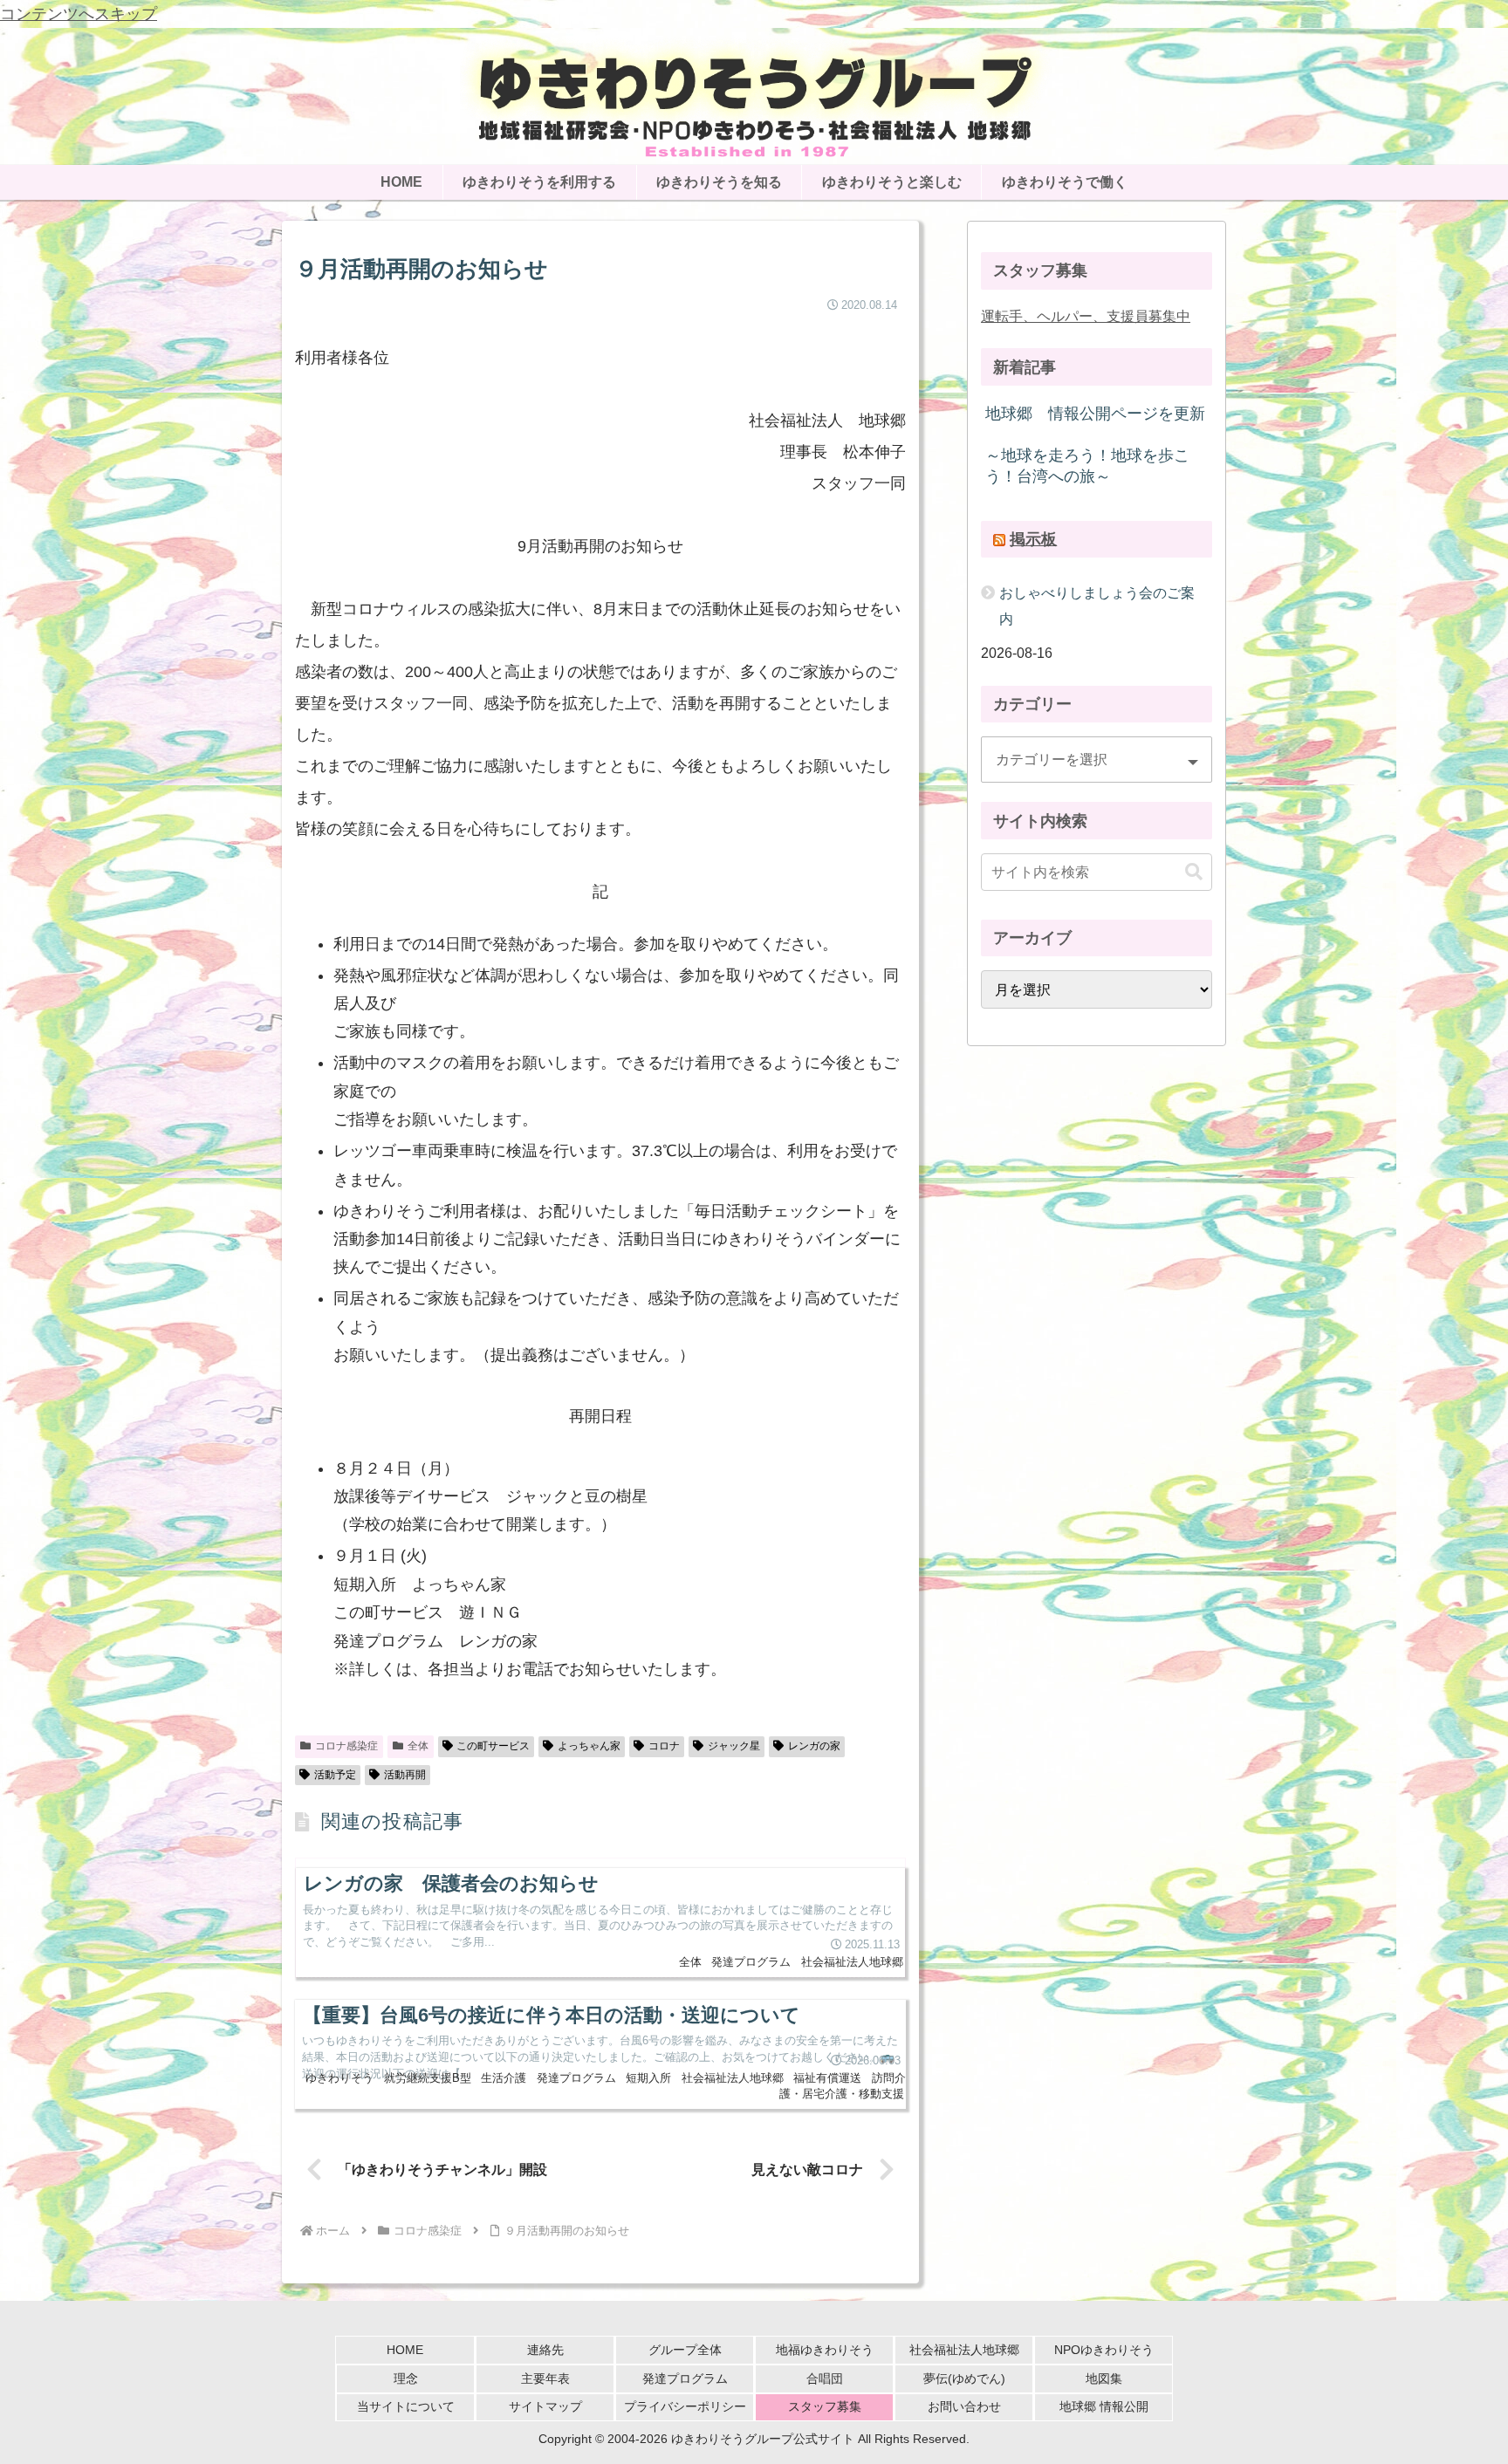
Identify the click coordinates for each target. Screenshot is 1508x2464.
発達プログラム (685, 2378)
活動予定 (335, 1775)
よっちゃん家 (589, 1746)
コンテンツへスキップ (79, 14)
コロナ (664, 1746)
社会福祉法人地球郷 (964, 2350)
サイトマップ (545, 2406)
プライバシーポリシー (685, 2406)
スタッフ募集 (825, 2406)
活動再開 (405, 1775)
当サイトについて (406, 2406)
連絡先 (545, 2350)
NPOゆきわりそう (1104, 2350)
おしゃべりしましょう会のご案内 (1097, 605)
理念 (406, 2378)
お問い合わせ (964, 2406)
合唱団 (825, 2378)
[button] (1194, 872)
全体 (418, 1746)
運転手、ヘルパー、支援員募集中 (1086, 316)
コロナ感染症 (346, 1746)
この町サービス (493, 1746)
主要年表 (545, 2378)
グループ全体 (685, 2350)
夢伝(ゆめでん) (964, 2378)
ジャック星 (734, 1746)
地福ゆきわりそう (825, 2350)
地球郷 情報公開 (1104, 2406)
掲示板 (1033, 539)
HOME (405, 2350)
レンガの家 (814, 1746)
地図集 (1104, 2378)
